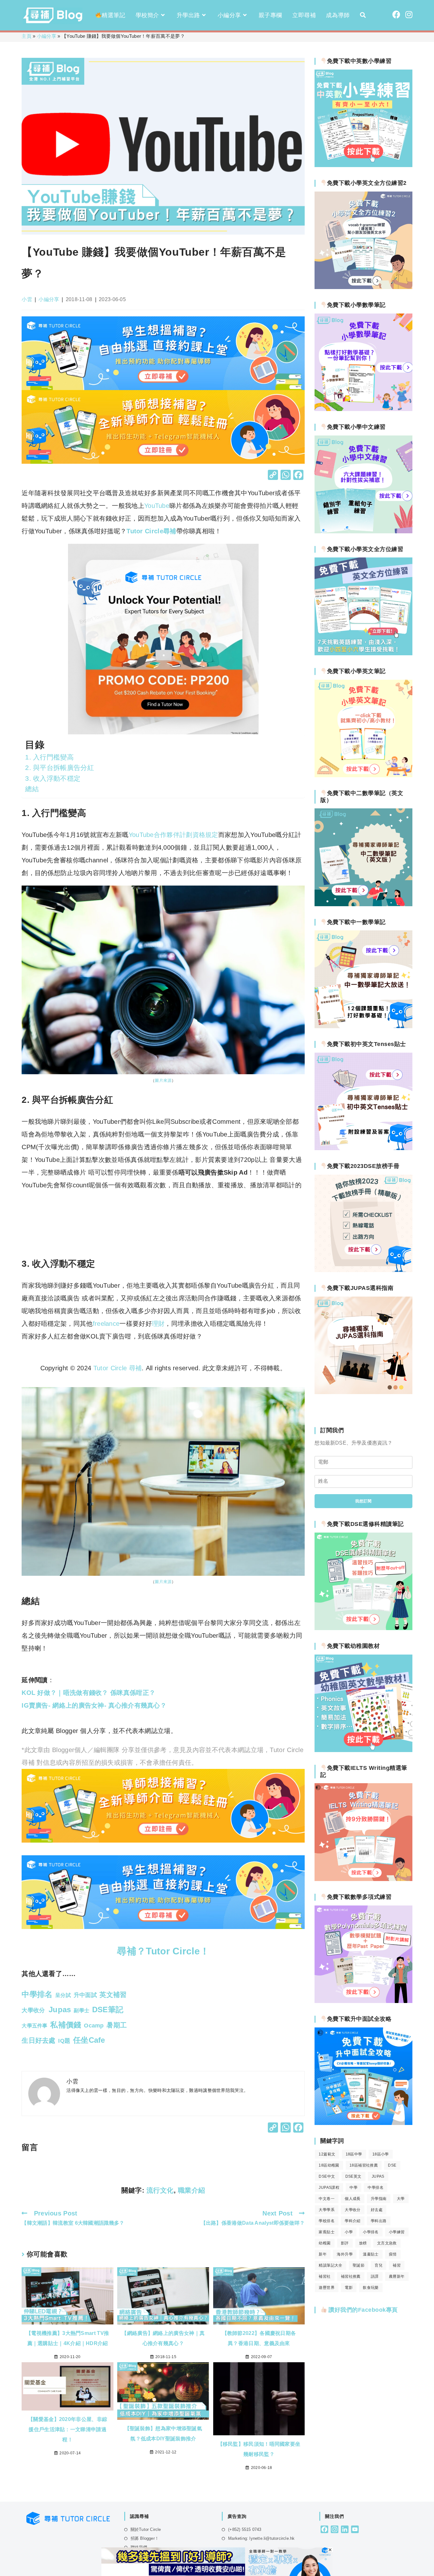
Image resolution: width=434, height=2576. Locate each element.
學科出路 (379, 2221)
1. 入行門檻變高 (49, 757)
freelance (106, 1324)
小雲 (27, 299)
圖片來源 (163, 1080)
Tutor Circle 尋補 (118, 1368)
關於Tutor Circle (146, 2529)
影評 (345, 2243)
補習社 (325, 2276)
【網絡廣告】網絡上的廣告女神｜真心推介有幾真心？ (163, 2338)
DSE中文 (327, 2176)
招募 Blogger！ (145, 2538)
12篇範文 (327, 2154)
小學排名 (371, 2232)
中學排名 (376, 2188)
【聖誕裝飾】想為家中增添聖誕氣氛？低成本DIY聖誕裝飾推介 (163, 2434)
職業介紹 (192, 2190)
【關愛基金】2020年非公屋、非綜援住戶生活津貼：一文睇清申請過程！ (68, 2429)
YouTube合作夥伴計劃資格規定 (173, 835)
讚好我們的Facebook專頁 (362, 2310)
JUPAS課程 (329, 2188)
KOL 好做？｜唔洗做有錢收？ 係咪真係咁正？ (88, 1693)
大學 (401, 2199)
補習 (397, 2265)
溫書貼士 (371, 2254)
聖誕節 (359, 2265)
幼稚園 (325, 2243)
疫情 (393, 2254)
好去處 (377, 2210)
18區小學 (381, 2154)
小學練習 (397, 2232)
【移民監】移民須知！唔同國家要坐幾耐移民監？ (259, 2449)
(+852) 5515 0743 (245, 2529)
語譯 (375, 2276)
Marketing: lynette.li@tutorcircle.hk (261, 2538)
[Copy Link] (273, 476)
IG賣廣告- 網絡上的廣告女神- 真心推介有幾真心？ (94, 1705)
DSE (392, 2165)
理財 (158, 1324)
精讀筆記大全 (330, 2265)
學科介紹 (353, 2221)
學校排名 (327, 2221)
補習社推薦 (351, 2276)
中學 (353, 2188)
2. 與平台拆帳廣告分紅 (60, 768)
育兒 (379, 2265)
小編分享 (47, 36)
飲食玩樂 (371, 2288)
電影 (349, 2288)
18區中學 (354, 2154)
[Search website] (363, 15)
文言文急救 (387, 2243)
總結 (32, 789)
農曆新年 (397, 2276)
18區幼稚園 (329, 2165)
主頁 (27, 36)
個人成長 (353, 2199)
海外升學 (345, 2254)
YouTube (157, 506)
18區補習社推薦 (364, 2165)
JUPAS (378, 2176)
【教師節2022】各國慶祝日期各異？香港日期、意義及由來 (259, 2338)
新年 (323, 2254)
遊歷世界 (327, 2288)
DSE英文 (353, 2176)
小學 (349, 2232)
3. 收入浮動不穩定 (53, 778)
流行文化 (160, 2190)
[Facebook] (298, 476)
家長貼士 (327, 2232)
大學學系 (327, 2210)
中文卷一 (327, 2199)
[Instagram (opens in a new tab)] (409, 15)
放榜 (363, 2243)
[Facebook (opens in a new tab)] (396, 15)
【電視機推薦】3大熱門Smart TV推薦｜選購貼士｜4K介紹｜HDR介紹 (68, 2338)
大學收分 (353, 2210)
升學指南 (379, 2199)
